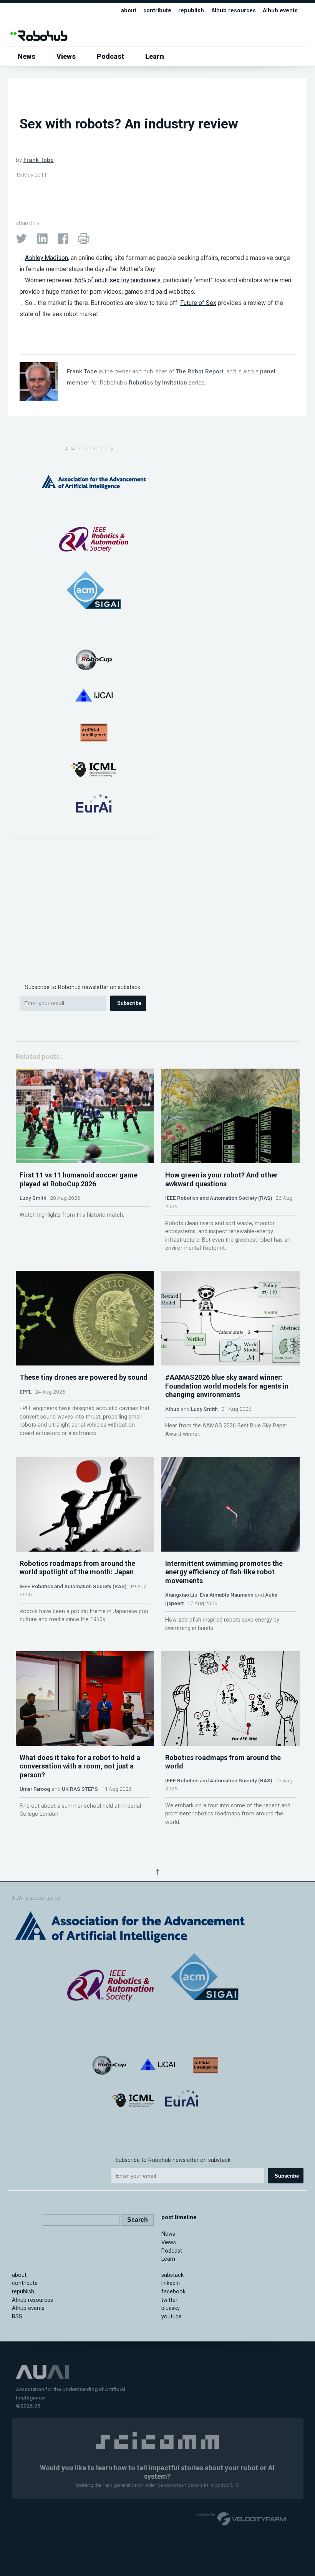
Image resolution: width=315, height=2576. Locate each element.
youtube (172, 2317)
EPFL (26, 1392)
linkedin (171, 2283)
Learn (155, 56)
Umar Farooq (35, 1789)
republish (191, 11)
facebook (173, 2292)
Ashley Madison (46, 258)
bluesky (171, 2308)
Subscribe (129, 1003)
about (129, 11)
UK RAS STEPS (80, 1789)
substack (172, 2275)
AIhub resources (234, 11)
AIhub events (280, 11)
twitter (169, 2300)
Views (66, 56)
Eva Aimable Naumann (227, 1595)
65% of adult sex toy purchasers (118, 280)
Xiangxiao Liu (181, 1595)
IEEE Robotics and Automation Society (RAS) (219, 1198)
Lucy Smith (33, 1198)
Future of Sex (198, 303)
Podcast (110, 56)
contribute (157, 11)
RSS (17, 2317)
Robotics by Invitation (158, 383)
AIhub (172, 1409)
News (27, 56)
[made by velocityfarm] (242, 2518)
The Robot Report (200, 371)
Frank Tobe (39, 160)
